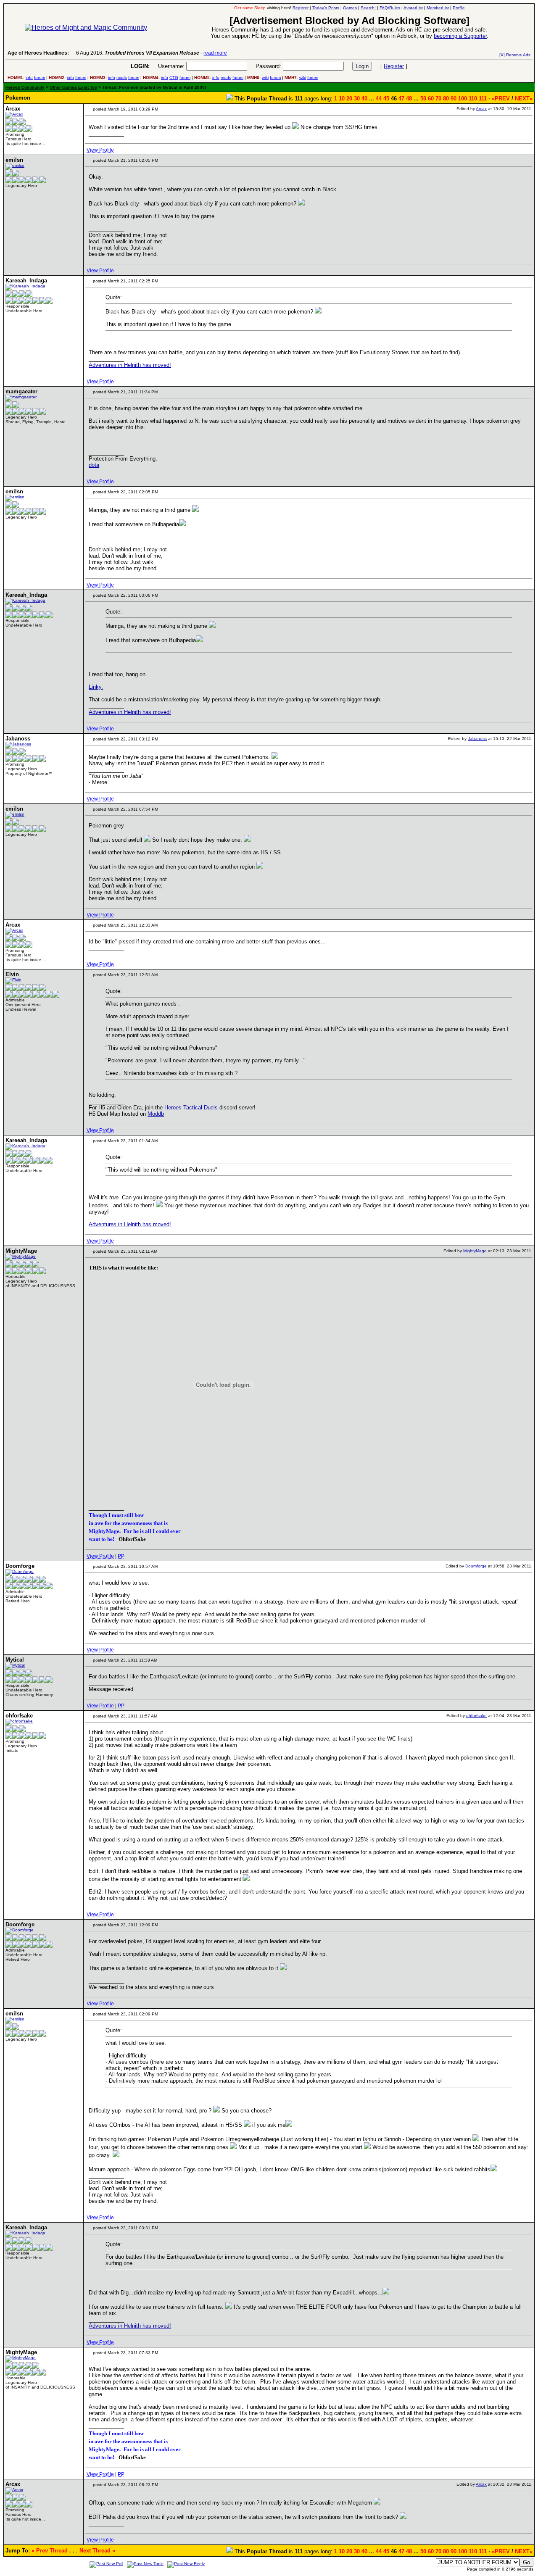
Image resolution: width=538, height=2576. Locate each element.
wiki (265, 78)
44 (379, 99)
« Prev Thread (50, 2551)
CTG (174, 78)
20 (349, 99)
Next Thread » (97, 2551)
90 (454, 99)
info (29, 78)
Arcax (481, 109)
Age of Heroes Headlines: (38, 53)
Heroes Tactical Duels (191, 1108)
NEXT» (524, 99)
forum (40, 78)
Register (394, 66)
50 (423, 99)
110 (473, 99)
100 (463, 99)
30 (357, 99)
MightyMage (475, 1251)
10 (342, 99)
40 (364, 99)
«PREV (501, 99)
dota (94, 465)
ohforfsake (476, 1716)
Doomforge (476, 1566)
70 (438, 99)
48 (409, 99)
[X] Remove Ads (515, 55)
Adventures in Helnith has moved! (130, 365)
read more (215, 53)
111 (483, 99)
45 (386, 99)
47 (401, 99)
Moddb (156, 1114)
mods (122, 78)
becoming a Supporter (460, 36)
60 (431, 99)
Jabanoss (477, 739)
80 (446, 99)
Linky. (96, 687)
